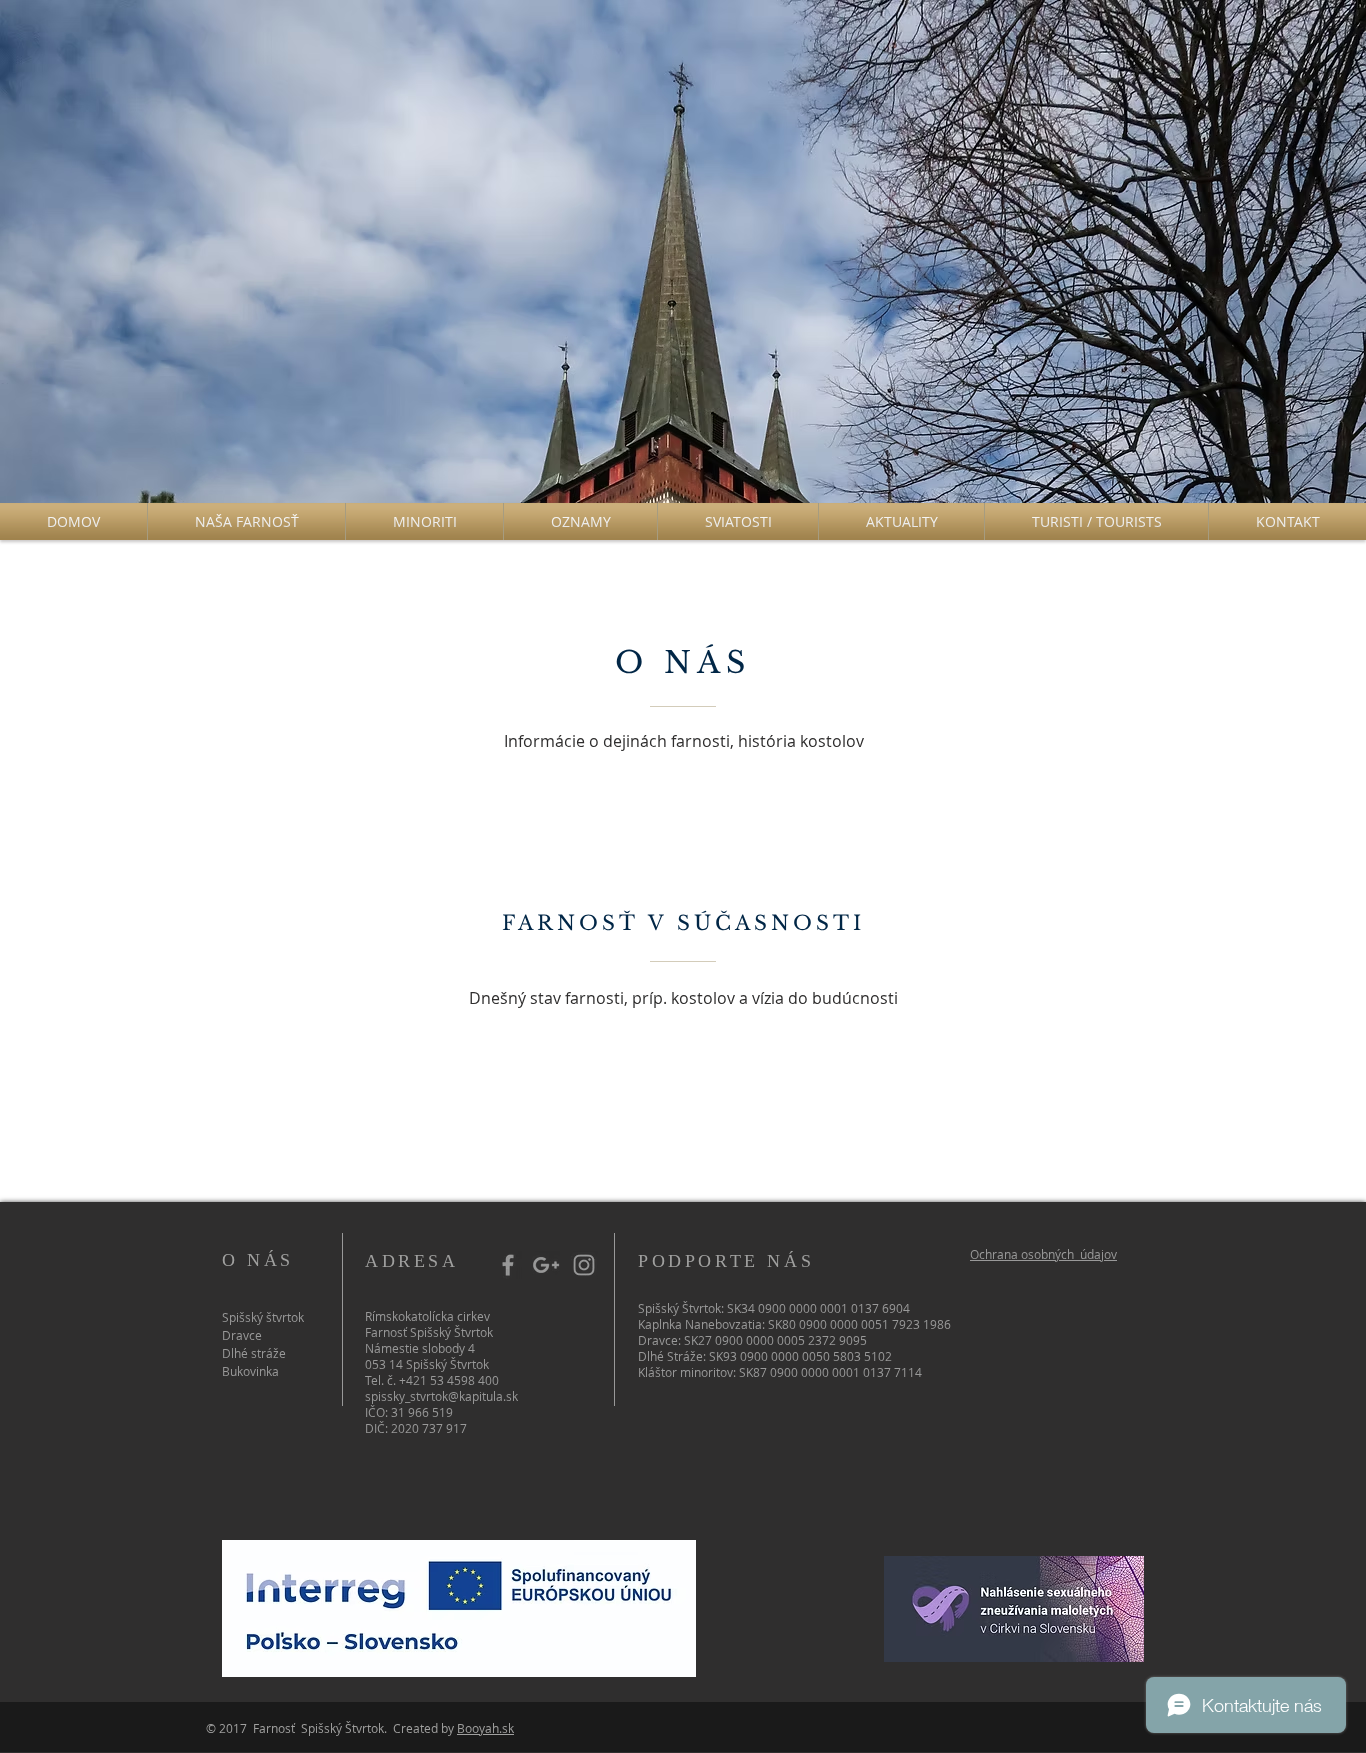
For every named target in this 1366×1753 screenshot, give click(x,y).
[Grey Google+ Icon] (546, 1265)
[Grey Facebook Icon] (508, 1265)
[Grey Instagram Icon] (584, 1265)
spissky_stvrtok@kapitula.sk (441, 1396)
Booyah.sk (485, 1728)
